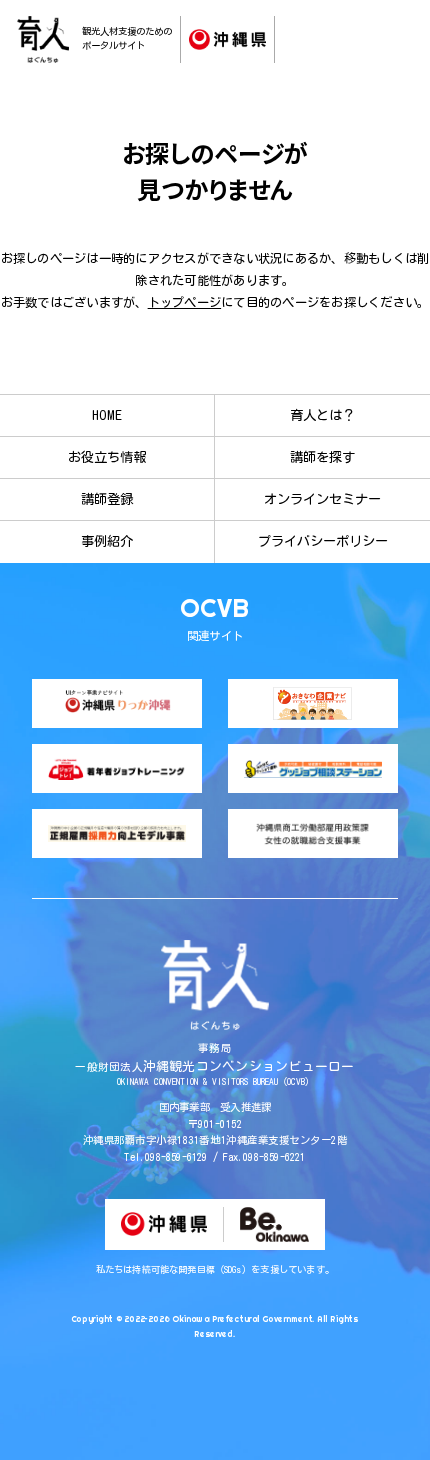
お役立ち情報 (107, 457)
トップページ (184, 302)
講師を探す (322, 457)
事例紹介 (107, 541)
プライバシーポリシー (323, 541)
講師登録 (107, 499)
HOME (107, 415)
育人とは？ (322, 415)
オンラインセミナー (322, 499)
